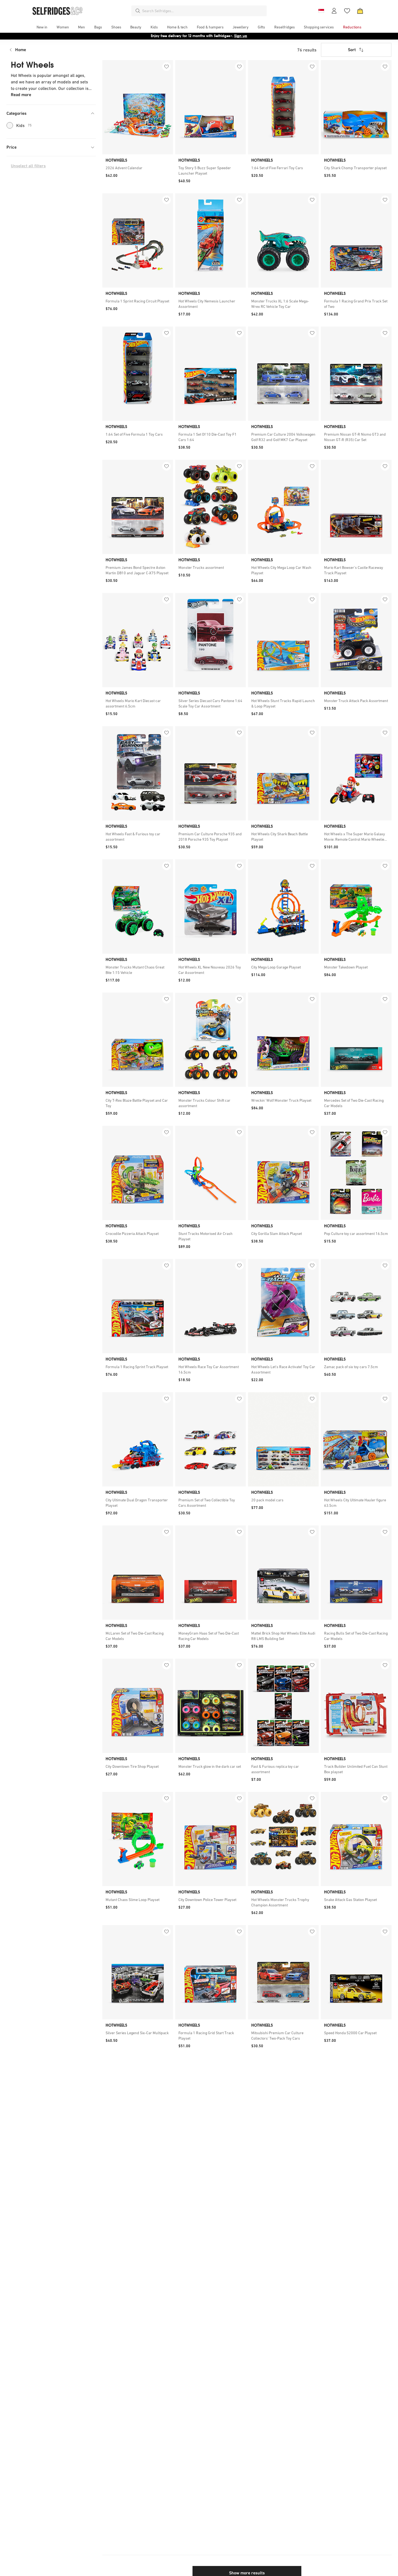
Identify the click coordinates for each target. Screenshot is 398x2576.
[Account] (334, 11)
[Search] (138, 11)
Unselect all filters (28, 166)
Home (21, 50)
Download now (231, 36)
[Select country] (321, 11)
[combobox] (203, 11)
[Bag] (360, 11)
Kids (24, 125)
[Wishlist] (347, 11)
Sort (352, 50)
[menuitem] (42, 27)
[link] (138, 168)
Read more (21, 95)
